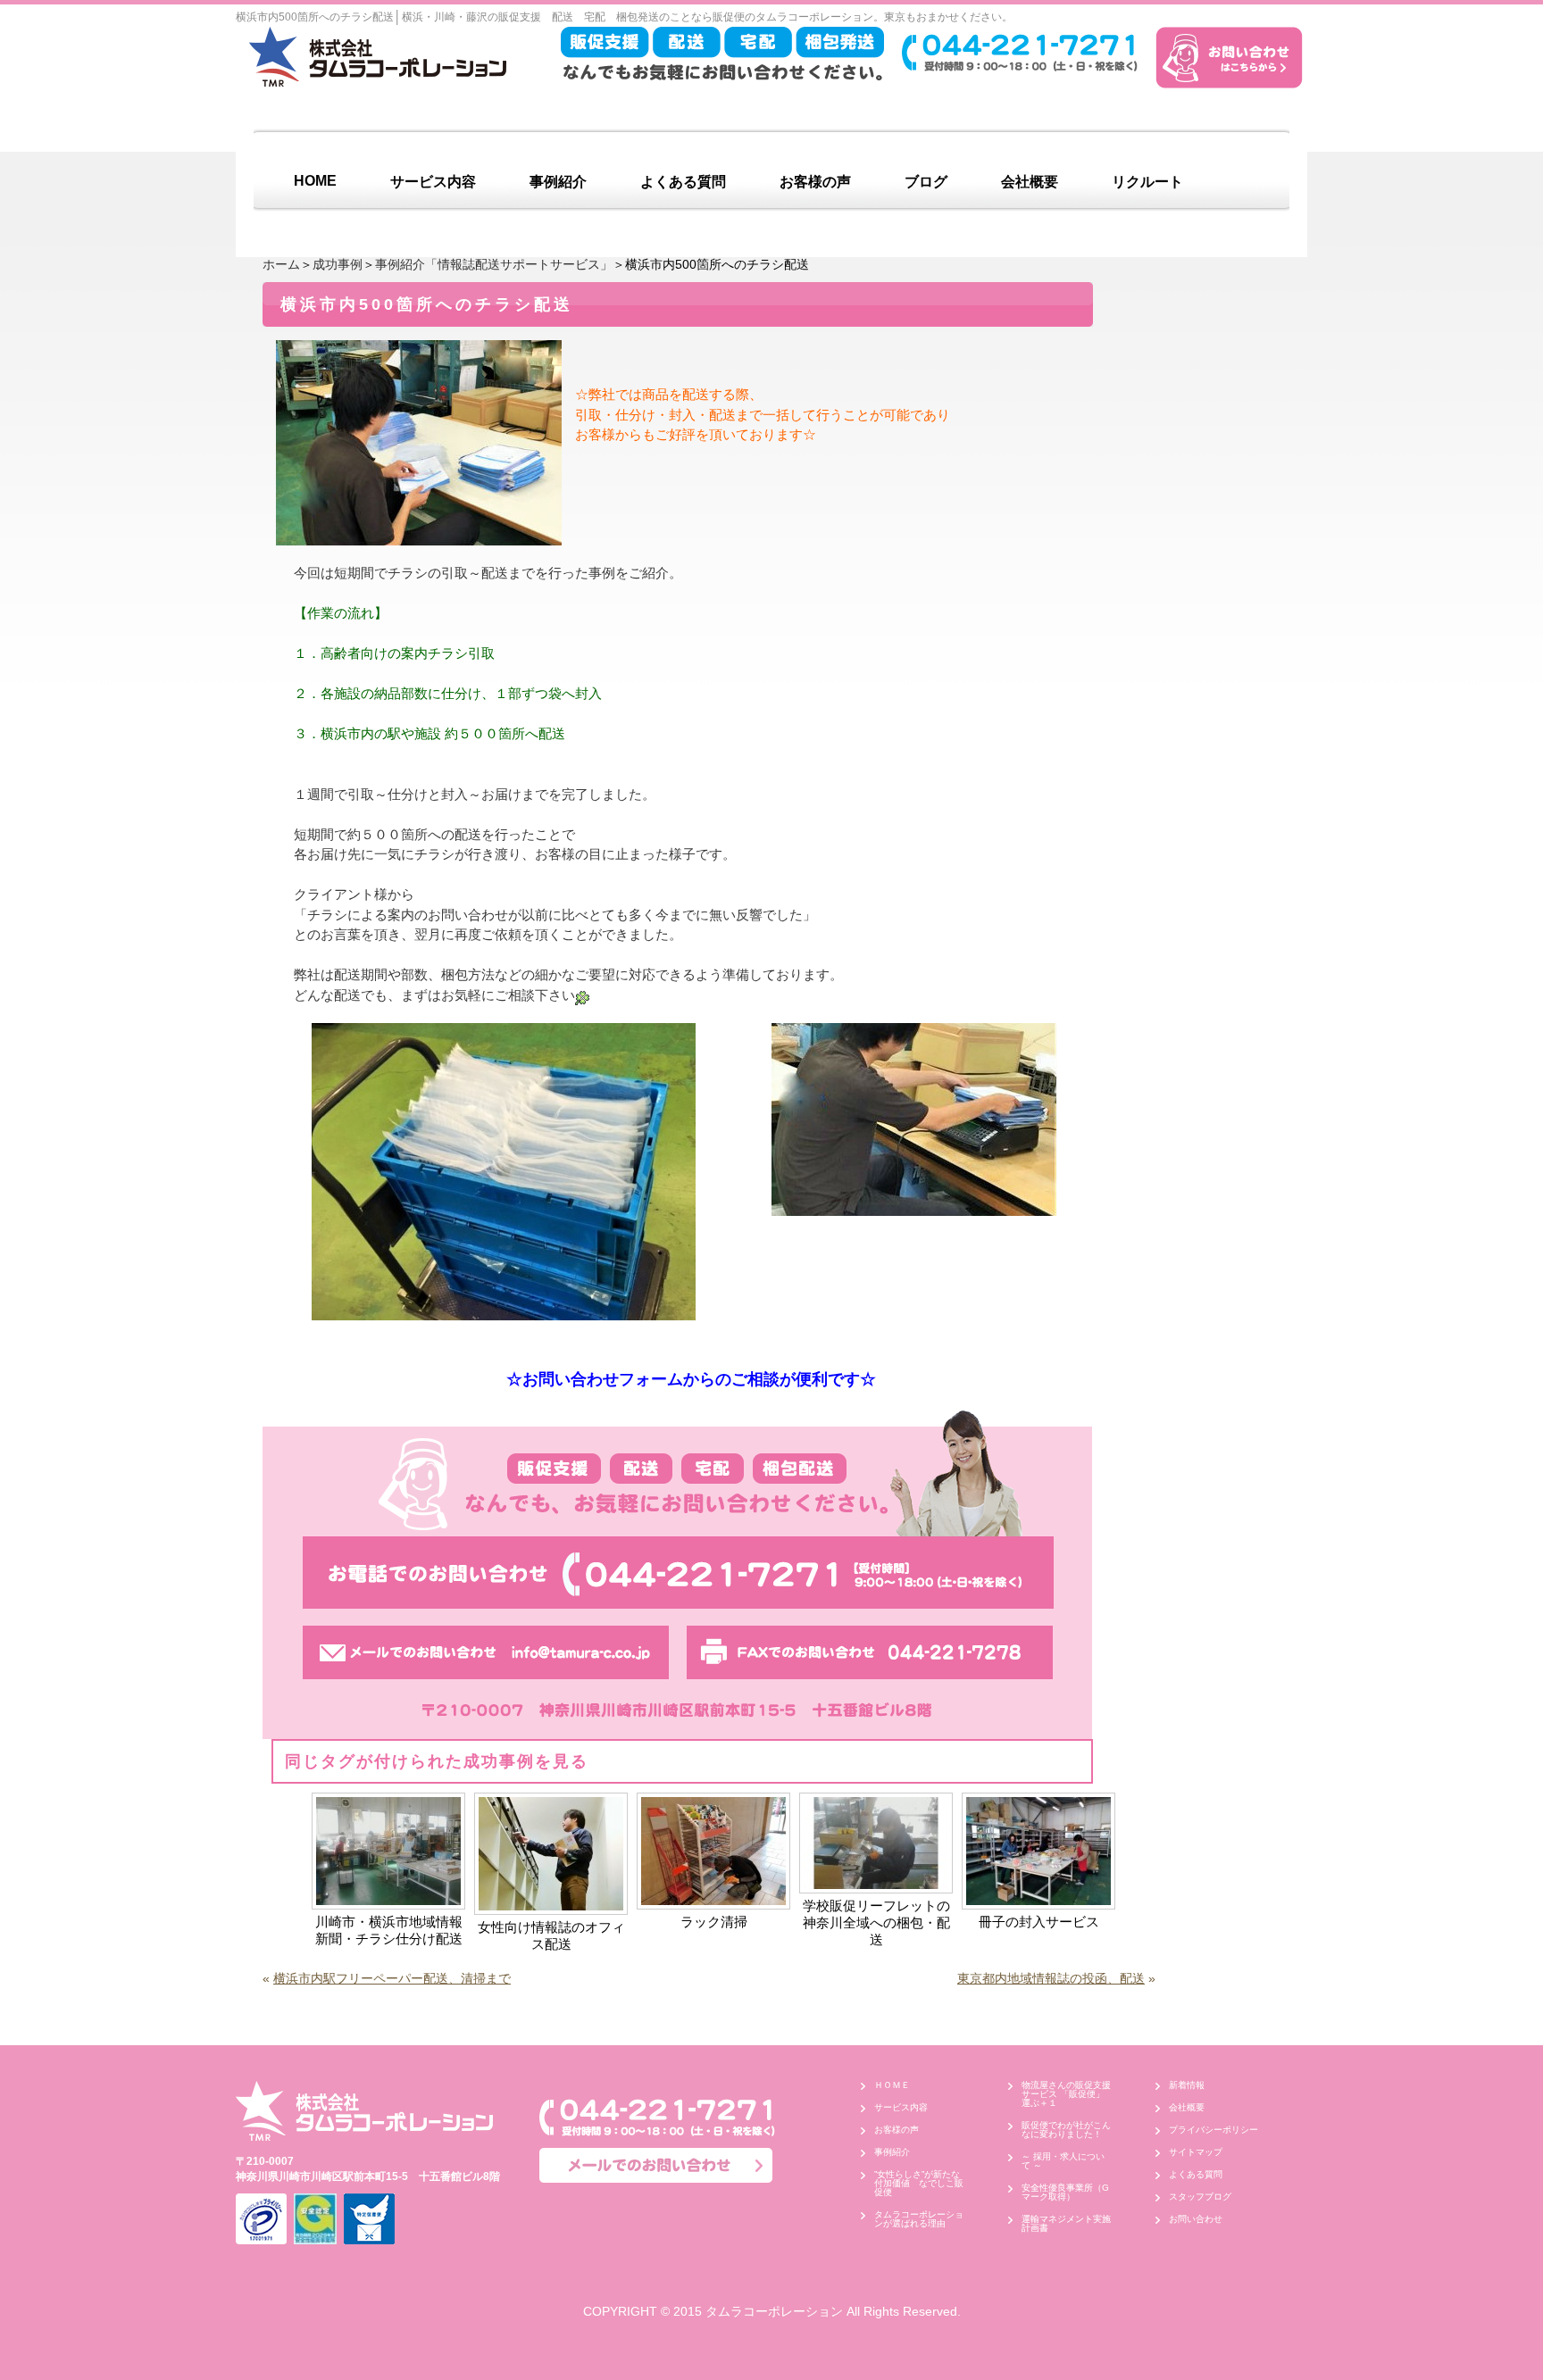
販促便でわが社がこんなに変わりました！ (1066, 2130)
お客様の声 (815, 182)
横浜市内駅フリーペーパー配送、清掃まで (392, 1978)
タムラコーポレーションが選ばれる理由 (919, 2219)
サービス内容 (433, 182)
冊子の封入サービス (1039, 1922)
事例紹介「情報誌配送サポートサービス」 (494, 264)
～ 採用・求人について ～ (1063, 2161)
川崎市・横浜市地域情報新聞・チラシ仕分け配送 (389, 1930)
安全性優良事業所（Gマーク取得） (1065, 2192)
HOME (315, 181)
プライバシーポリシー (1214, 2130)
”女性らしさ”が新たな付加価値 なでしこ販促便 (919, 2183)
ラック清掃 (714, 1922)
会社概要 (1030, 182)
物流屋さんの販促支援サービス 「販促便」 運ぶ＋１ (1068, 2094)
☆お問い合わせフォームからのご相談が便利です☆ (691, 1379)
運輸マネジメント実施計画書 (1066, 2223)
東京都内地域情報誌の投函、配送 (1051, 1978)
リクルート (1147, 182)
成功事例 (338, 264)
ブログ (926, 182)
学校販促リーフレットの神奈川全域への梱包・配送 (876, 1922)
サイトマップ (1196, 2152)
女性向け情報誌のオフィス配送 (551, 1935)
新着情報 (1187, 2085)
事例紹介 (558, 182)
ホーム (281, 264)
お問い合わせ (1196, 2219)
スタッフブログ (1200, 2197)
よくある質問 (683, 182)
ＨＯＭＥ (892, 2085)
